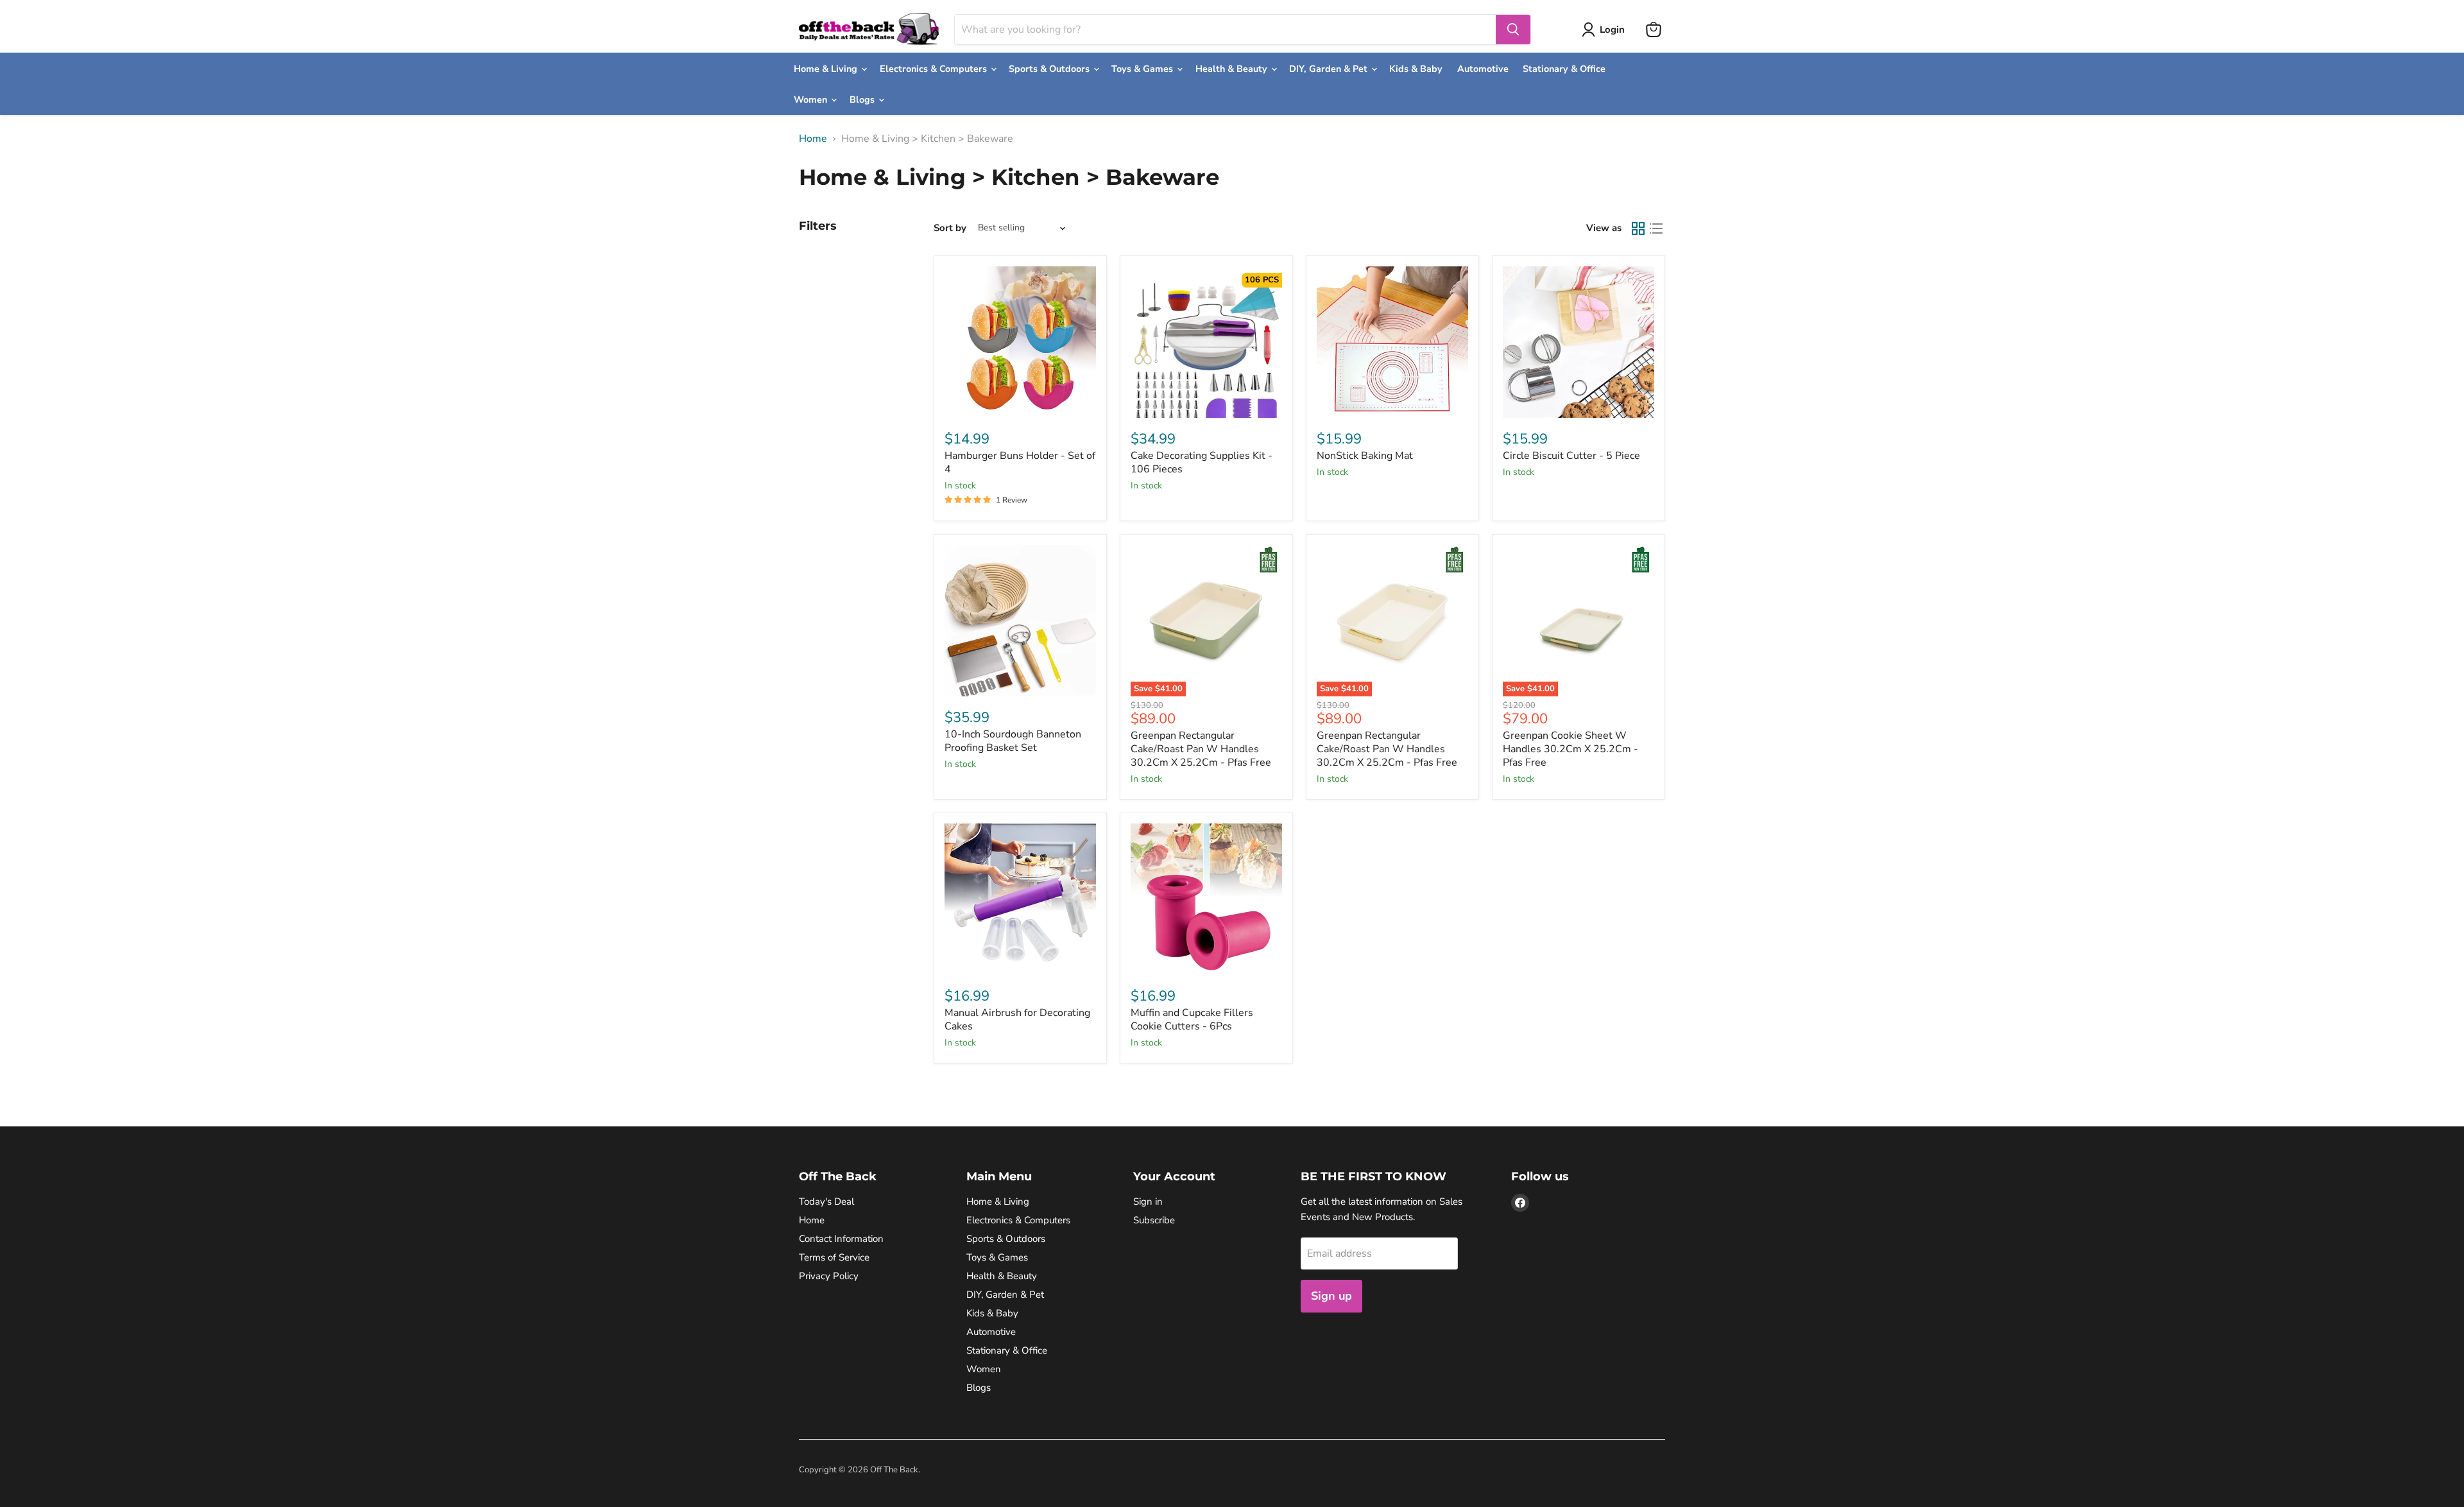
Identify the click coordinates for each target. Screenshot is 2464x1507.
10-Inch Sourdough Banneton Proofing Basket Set (1013, 741)
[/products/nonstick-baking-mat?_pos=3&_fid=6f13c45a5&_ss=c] (1392, 342)
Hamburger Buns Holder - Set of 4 (1020, 462)
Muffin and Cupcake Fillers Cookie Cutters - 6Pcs (1192, 1020)
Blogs (863, 99)
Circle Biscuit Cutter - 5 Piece (1571, 456)
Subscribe (1154, 1220)
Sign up (1331, 1296)
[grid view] (1638, 228)
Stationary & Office (1564, 69)
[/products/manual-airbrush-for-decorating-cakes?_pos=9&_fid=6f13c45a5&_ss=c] (1020, 899)
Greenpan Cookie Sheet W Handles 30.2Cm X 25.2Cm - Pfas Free (1570, 749)
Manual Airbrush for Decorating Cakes (1017, 1020)
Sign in (1148, 1201)
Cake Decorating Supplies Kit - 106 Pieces (1202, 462)
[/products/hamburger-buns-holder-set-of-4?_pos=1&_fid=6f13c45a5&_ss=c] (1020, 342)
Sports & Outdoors (1050, 69)
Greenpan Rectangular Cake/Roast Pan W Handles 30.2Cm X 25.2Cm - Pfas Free (1201, 749)
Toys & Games (1143, 69)
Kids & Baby (1416, 69)
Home (813, 139)
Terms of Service (834, 1257)
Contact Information (841, 1239)
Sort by (950, 228)
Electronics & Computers (935, 69)
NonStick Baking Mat (1365, 456)
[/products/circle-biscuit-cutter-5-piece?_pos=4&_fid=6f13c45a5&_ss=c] (1579, 342)
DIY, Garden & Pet (1330, 69)
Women (812, 99)
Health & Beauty (1233, 69)
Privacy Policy (829, 1276)
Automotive (1483, 69)
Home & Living (827, 69)
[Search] (1513, 30)
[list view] (1656, 228)
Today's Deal (826, 1201)
